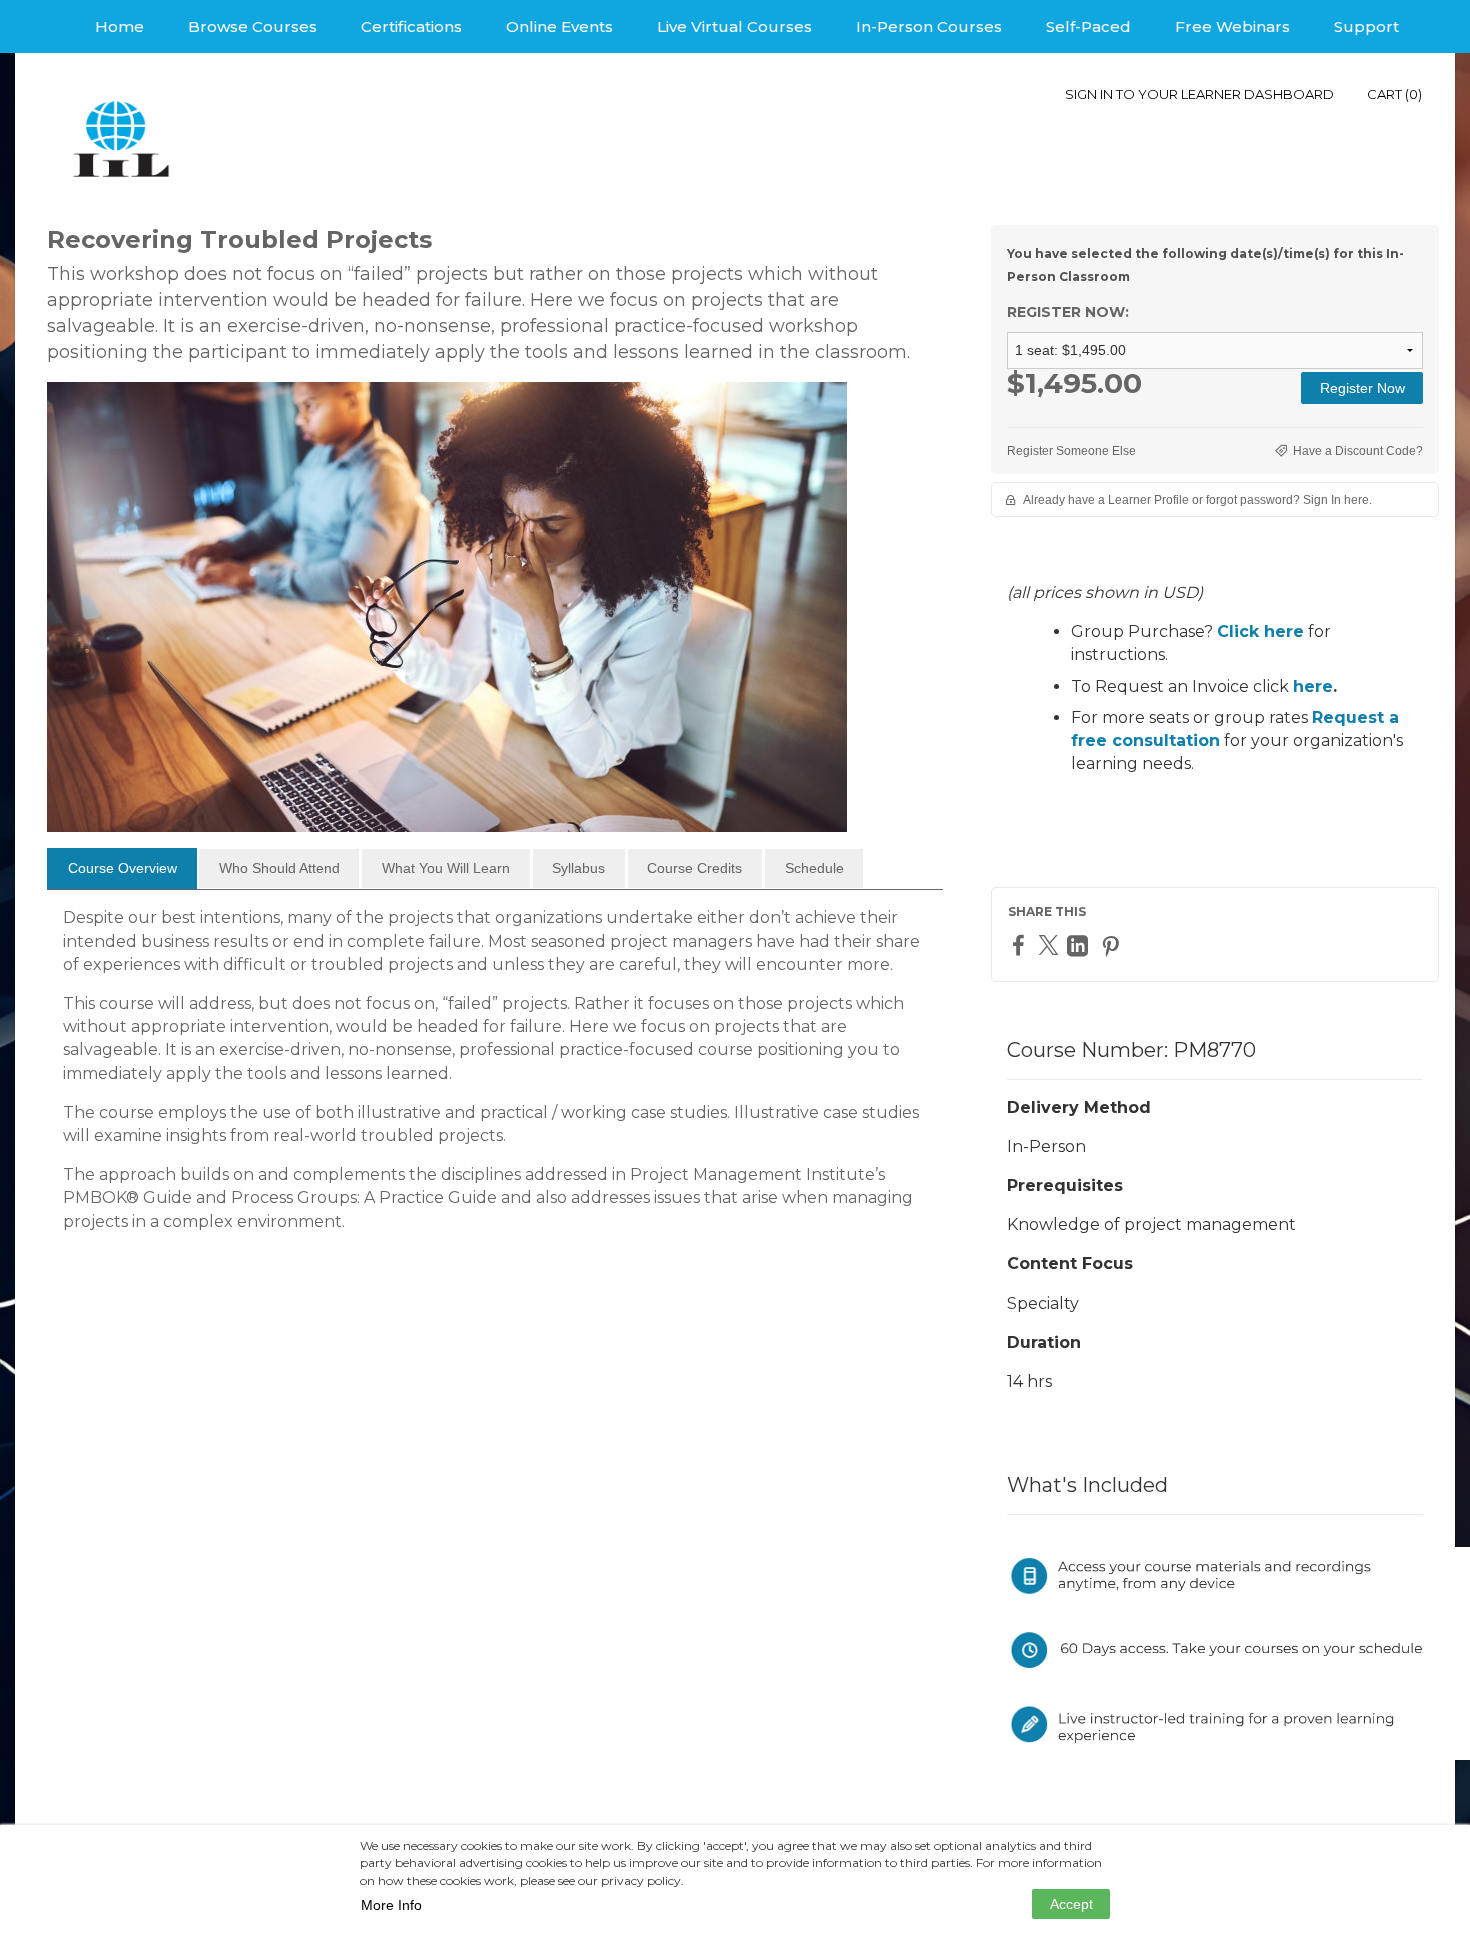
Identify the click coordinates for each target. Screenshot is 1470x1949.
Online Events (559, 26)
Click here (1260, 631)
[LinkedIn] (1080, 945)
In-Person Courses (929, 26)
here (1313, 686)
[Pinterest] (1113, 945)
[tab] (122, 869)
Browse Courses (252, 26)
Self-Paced (1088, 26)
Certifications (411, 26)
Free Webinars (1232, 26)
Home (119, 26)
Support (1366, 26)
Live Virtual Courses (734, 26)
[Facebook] (1021, 944)
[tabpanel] (495, 1077)
